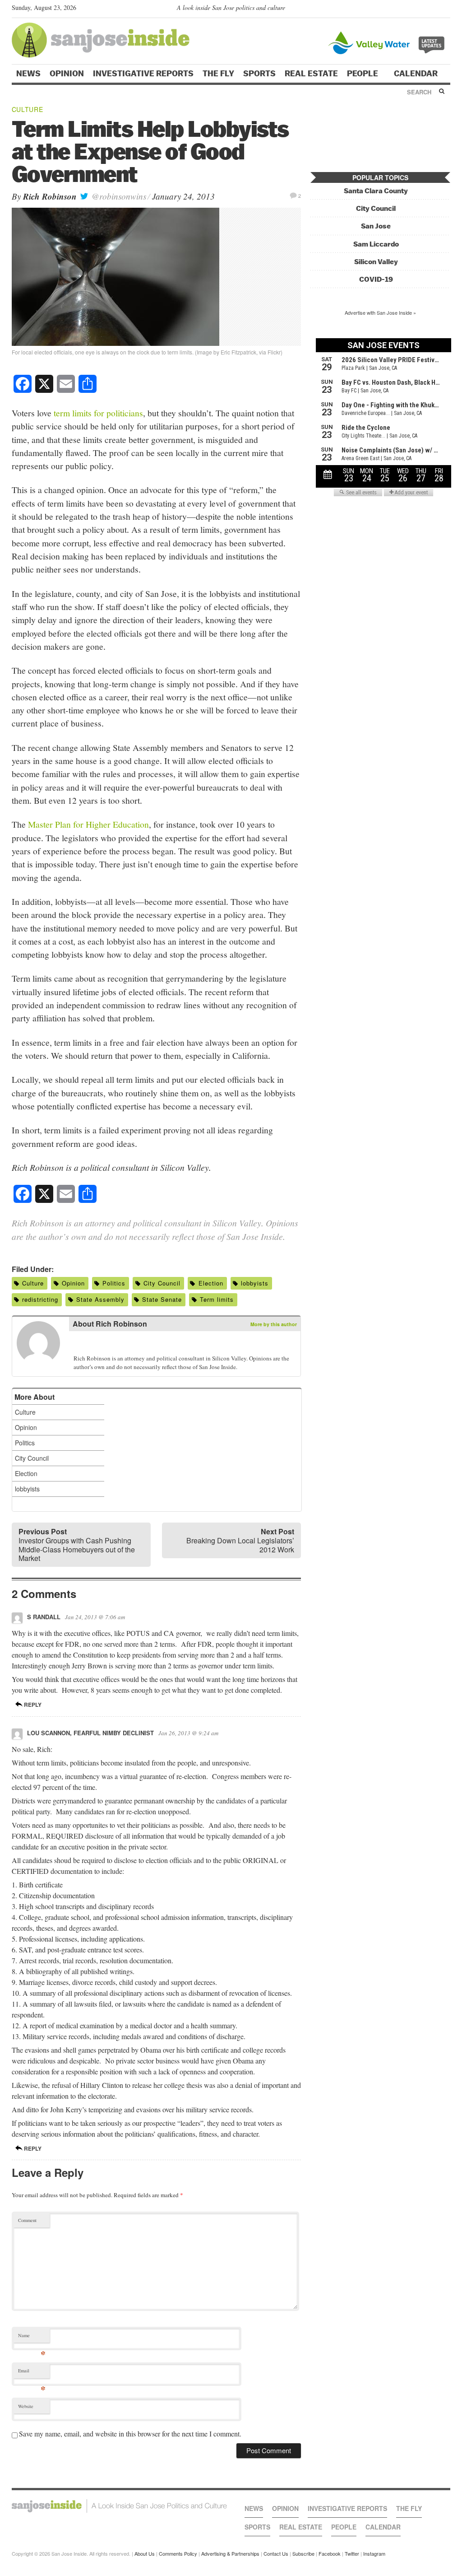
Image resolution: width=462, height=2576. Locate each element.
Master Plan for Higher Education (88, 824)
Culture (28, 109)
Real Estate (311, 74)
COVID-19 (376, 279)
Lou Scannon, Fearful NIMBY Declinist (90, 1733)
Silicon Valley (376, 262)
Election (211, 1283)
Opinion (67, 74)
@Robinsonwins (118, 196)
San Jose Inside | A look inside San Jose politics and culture (119, 2506)
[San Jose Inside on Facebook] (432, 9)
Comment (27, 2220)
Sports (259, 74)
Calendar (417, 74)
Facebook (330, 2553)
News (28, 74)
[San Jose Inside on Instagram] (446, 9)
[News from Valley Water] (388, 42)
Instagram (374, 2553)
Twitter (352, 2553)
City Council (162, 1283)
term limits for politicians (98, 413)
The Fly (218, 74)
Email (32, 2373)
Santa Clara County (376, 191)
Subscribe (303, 2553)
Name (32, 2337)
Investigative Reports (143, 74)
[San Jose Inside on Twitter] (420, 9)
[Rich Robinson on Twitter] (79, 1344)
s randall (44, 1617)
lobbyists (255, 1283)
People (363, 74)
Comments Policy (178, 2553)
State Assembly (100, 1299)
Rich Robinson (50, 196)
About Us (145, 2553)
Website (26, 2406)
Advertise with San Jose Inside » (380, 312)
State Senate (162, 1299)
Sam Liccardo (376, 244)
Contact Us (276, 2553)
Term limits (217, 1299)
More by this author (274, 1324)
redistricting (40, 1299)
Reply (32, 1705)
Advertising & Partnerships (230, 2553)
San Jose (376, 226)
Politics (114, 1283)
